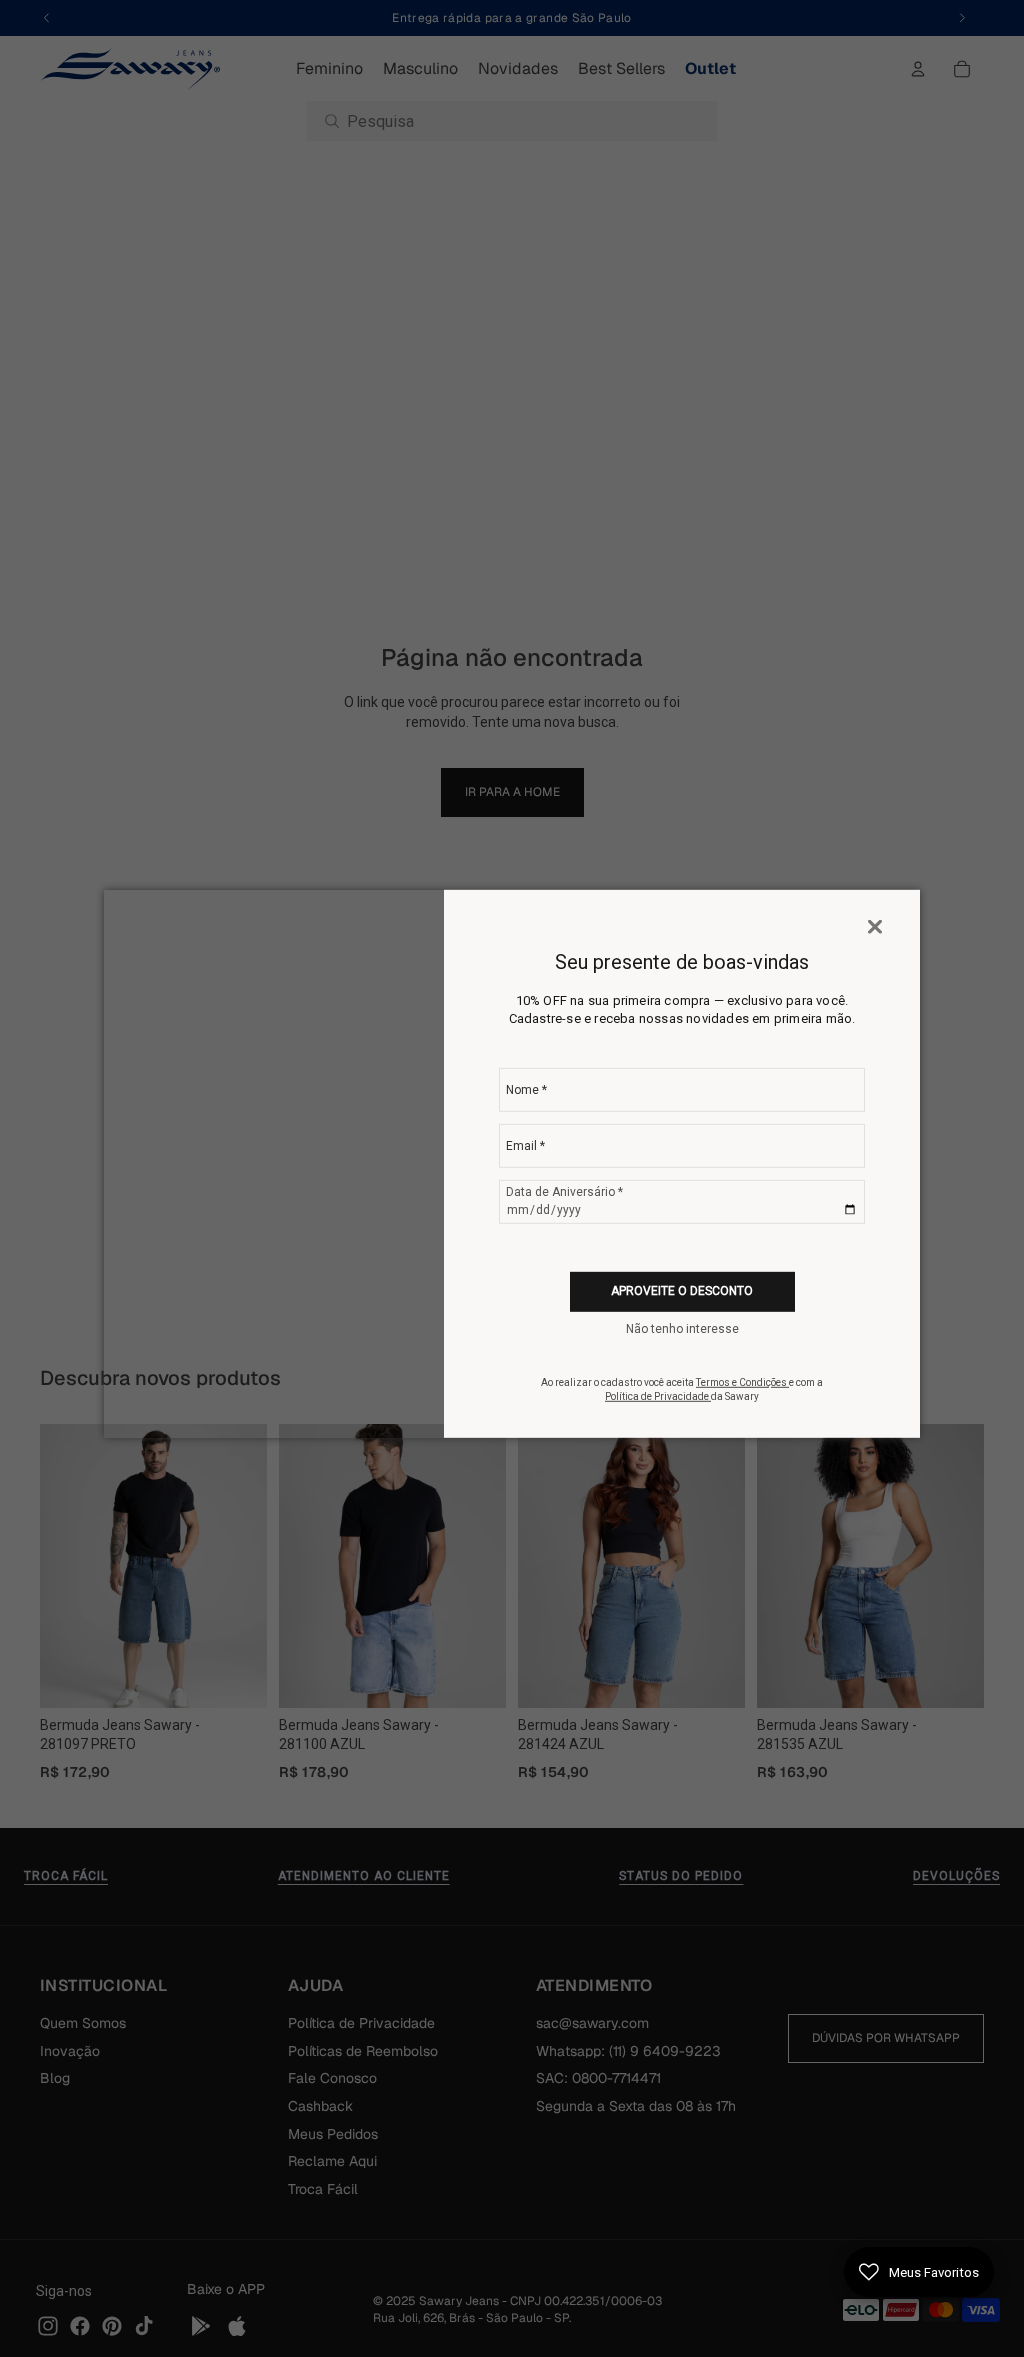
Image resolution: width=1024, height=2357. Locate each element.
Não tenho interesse (682, 1329)
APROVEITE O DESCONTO (682, 1291)
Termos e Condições (742, 1382)
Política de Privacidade (658, 1396)
